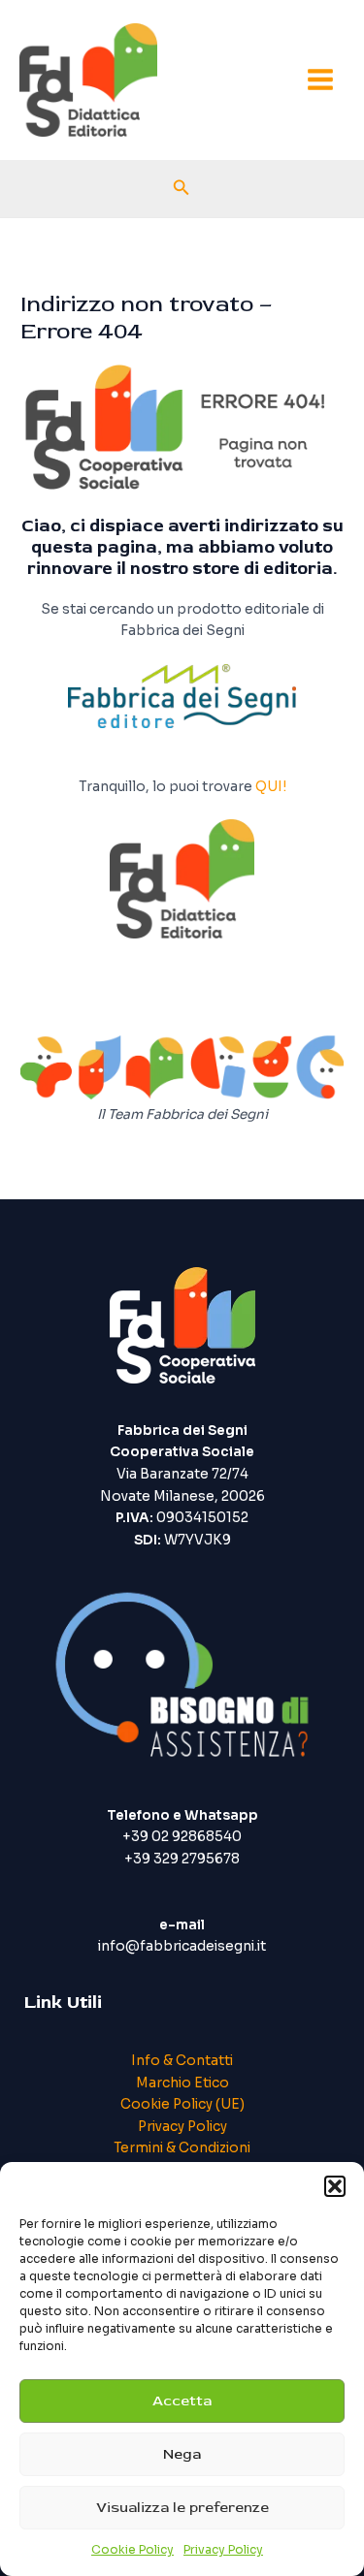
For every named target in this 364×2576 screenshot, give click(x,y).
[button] (335, 2186)
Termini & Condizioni (182, 2148)
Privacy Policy (223, 2549)
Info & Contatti (182, 2061)
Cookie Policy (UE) (182, 2104)
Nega (182, 2454)
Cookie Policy (132, 2549)
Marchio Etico (182, 2083)
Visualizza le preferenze (182, 2508)
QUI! (271, 787)
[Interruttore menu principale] (321, 80)
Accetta (182, 2401)
